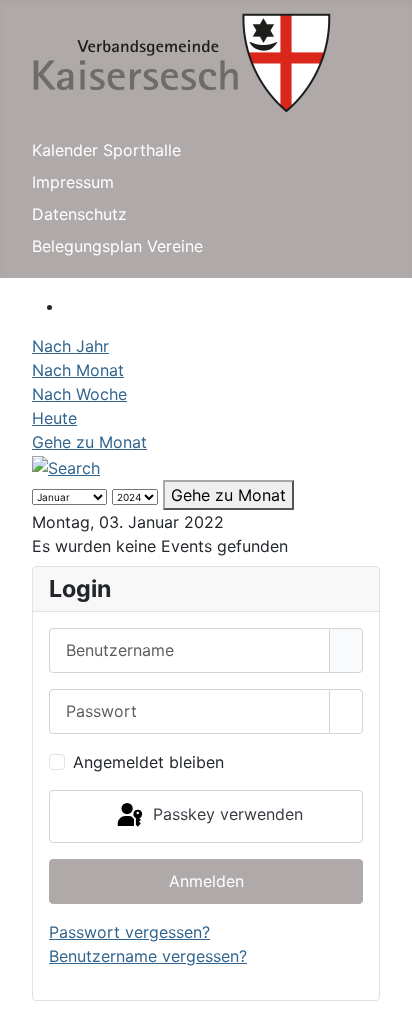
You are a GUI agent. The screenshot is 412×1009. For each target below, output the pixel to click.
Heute (54, 418)
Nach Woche (79, 394)
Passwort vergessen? (129, 932)
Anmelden (206, 881)
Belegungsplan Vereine (117, 246)
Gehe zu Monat (89, 442)
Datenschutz (79, 214)
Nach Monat (78, 370)
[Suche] (66, 466)
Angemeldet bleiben (148, 762)
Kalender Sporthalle (106, 150)
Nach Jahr (70, 346)
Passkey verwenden (225, 815)
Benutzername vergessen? (148, 956)
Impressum (73, 182)
